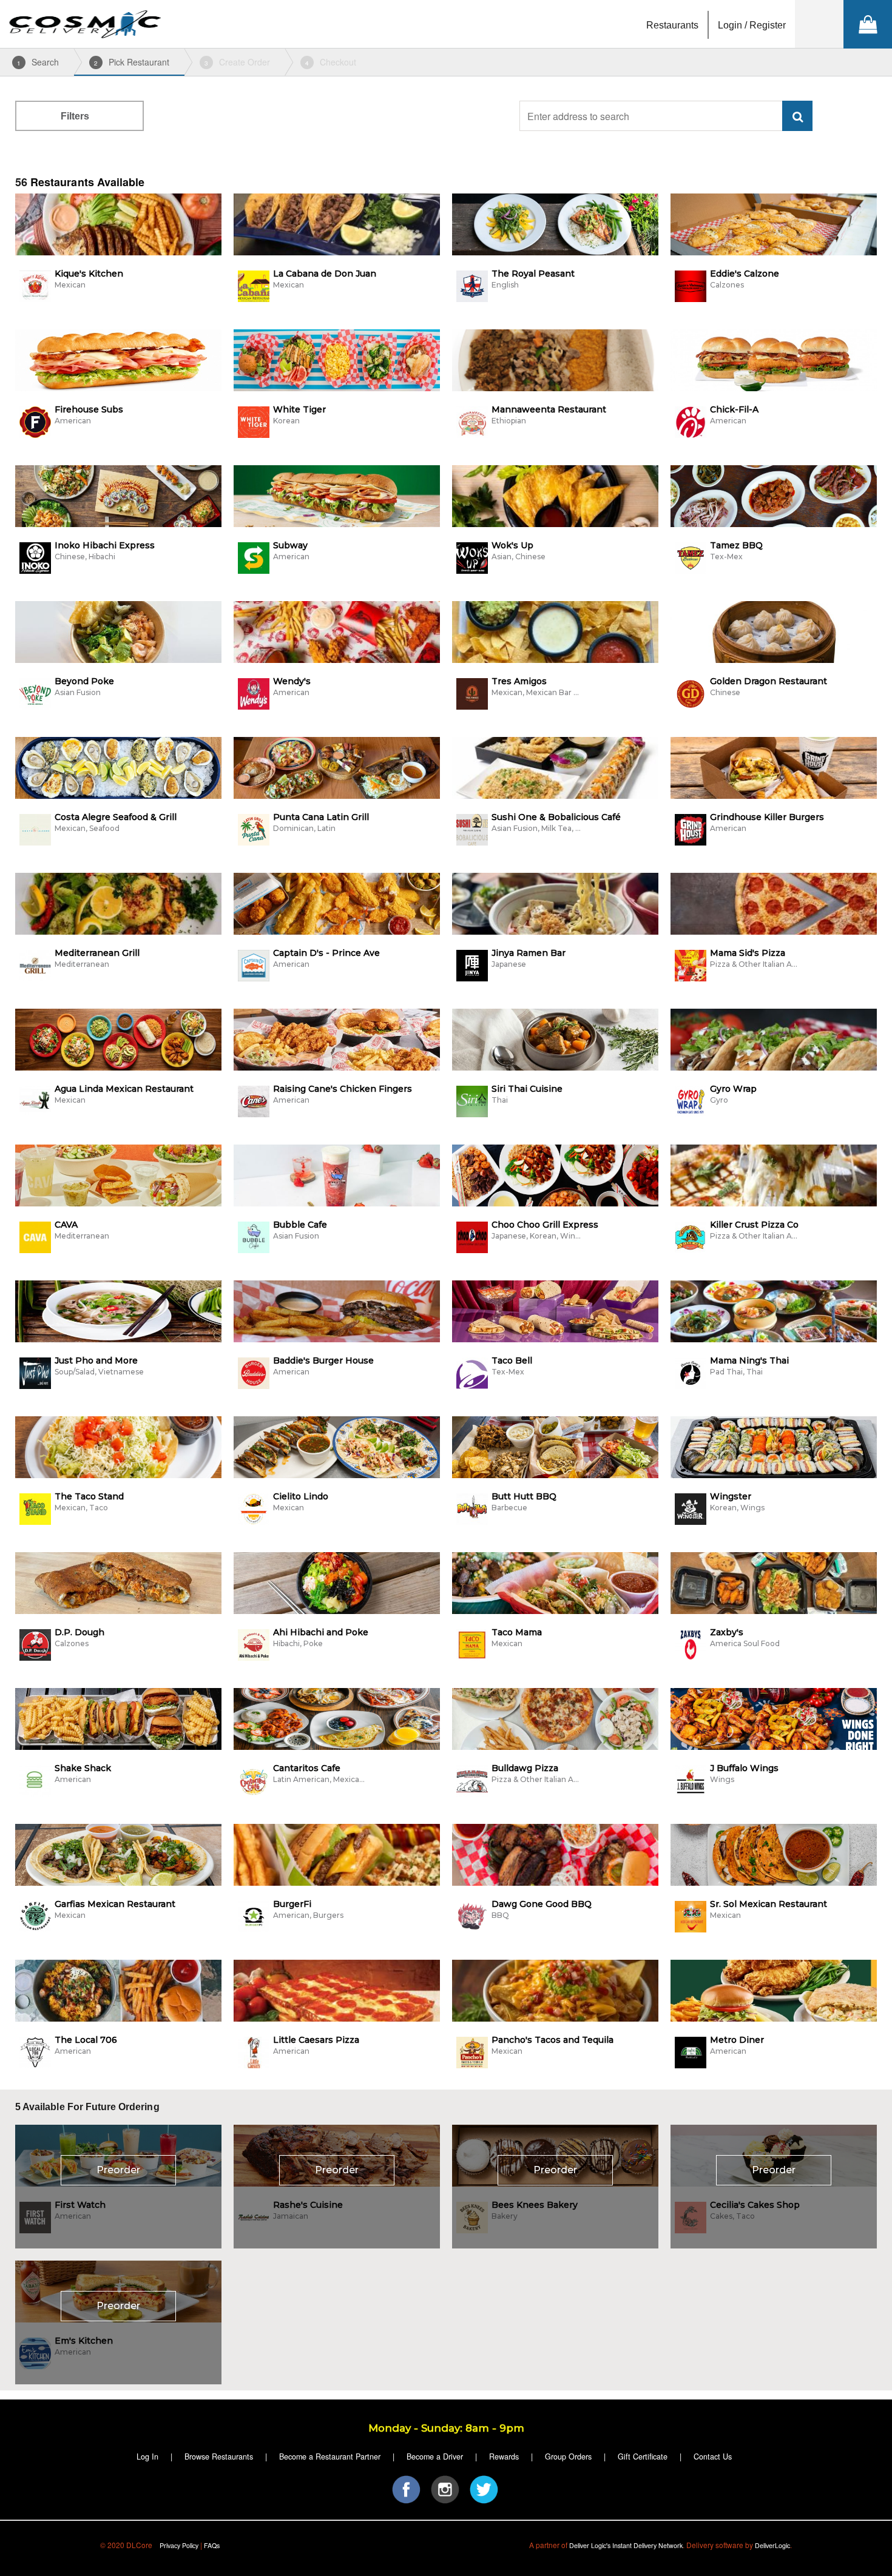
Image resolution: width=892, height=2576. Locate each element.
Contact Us (713, 2457)
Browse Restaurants (219, 2457)
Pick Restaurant (132, 62)
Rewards (504, 2457)
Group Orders (568, 2457)
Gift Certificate (643, 2457)
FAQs (212, 2545)
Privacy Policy (179, 2545)
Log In (147, 2457)
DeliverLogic (772, 2545)
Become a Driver (435, 2457)
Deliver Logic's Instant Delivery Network (626, 2545)
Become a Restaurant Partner (330, 2457)
